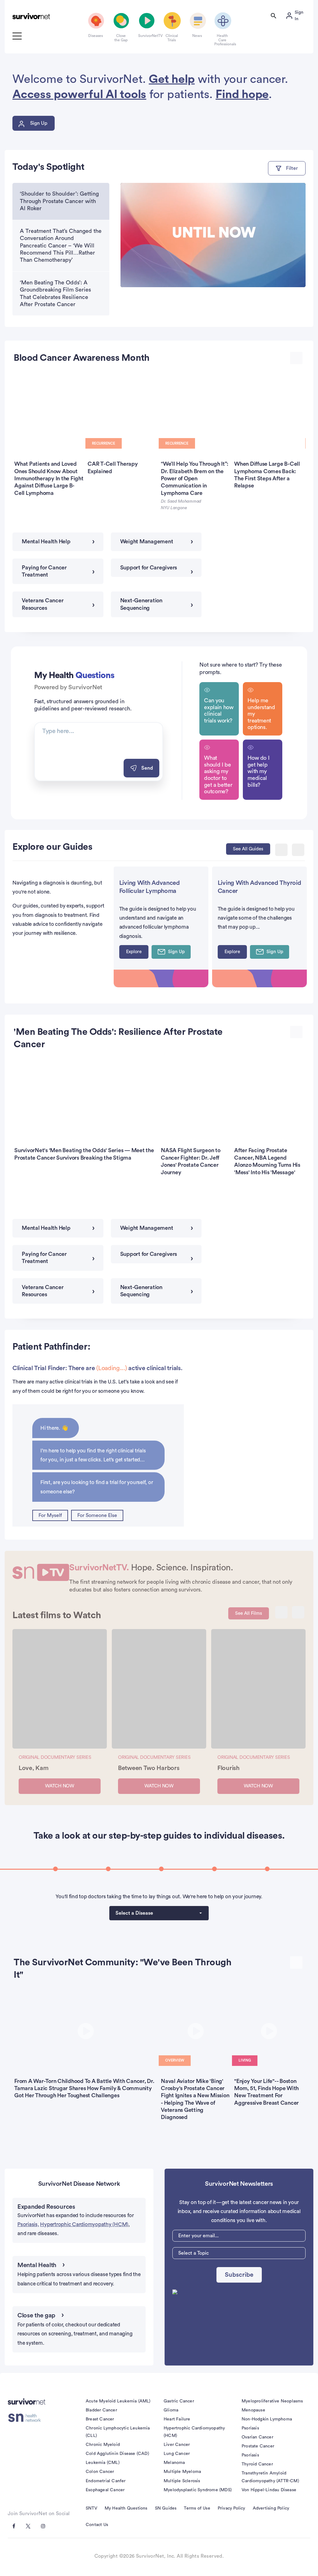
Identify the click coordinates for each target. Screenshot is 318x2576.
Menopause (253, 2410)
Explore (134, 952)
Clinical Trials (172, 38)
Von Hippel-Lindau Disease (269, 2490)
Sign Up (39, 123)
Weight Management (147, 541)
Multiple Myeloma (182, 2472)
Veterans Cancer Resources (43, 604)
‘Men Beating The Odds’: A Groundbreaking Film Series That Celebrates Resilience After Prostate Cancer (55, 293)
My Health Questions (126, 2508)
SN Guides (166, 2508)
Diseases (95, 36)
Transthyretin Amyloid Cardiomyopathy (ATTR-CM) (270, 2477)
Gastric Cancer (179, 2401)
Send (147, 768)
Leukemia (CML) (103, 2463)
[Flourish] (258, 1689)
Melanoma (174, 2463)
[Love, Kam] (60, 1689)
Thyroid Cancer (257, 2464)
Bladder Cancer (101, 2410)
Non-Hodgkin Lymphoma (267, 2419)
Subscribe (239, 2275)
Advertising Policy (271, 2508)
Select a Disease (134, 1913)
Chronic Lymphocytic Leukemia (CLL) (118, 2432)
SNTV (91, 2508)
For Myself (50, 1515)
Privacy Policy (232, 2508)
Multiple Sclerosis (182, 2481)
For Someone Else (97, 1515)
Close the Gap (121, 38)
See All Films (249, 1613)
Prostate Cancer (258, 2446)
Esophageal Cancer (105, 2490)
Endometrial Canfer (106, 2481)
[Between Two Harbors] (159, 1689)
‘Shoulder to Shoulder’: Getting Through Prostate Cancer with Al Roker (59, 201)
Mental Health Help (46, 541)
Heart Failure (177, 2419)
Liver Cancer (177, 2445)
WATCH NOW (60, 1786)
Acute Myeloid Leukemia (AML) (118, 2401)
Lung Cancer (177, 2454)
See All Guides (248, 849)
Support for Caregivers (149, 568)
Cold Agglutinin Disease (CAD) (117, 2454)
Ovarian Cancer (257, 2437)
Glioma (171, 2410)
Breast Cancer (100, 2419)
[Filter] (287, 168)
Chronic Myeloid (103, 2445)
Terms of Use (197, 2508)
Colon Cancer (100, 2472)
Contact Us (97, 2525)
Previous (281, 850)
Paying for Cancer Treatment (44, 571)
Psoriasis (250, 2428)
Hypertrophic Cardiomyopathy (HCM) (84, 2224)
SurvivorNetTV (146, 36)
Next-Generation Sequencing (141, 604)
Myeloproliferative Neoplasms (272, 2401)
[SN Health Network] (27, 2418)
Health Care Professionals (222, 40)
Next (298, 850)
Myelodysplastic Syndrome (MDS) (198, 2490)
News (197, 36)
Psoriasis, (28, 2224)
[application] (213, 235)
